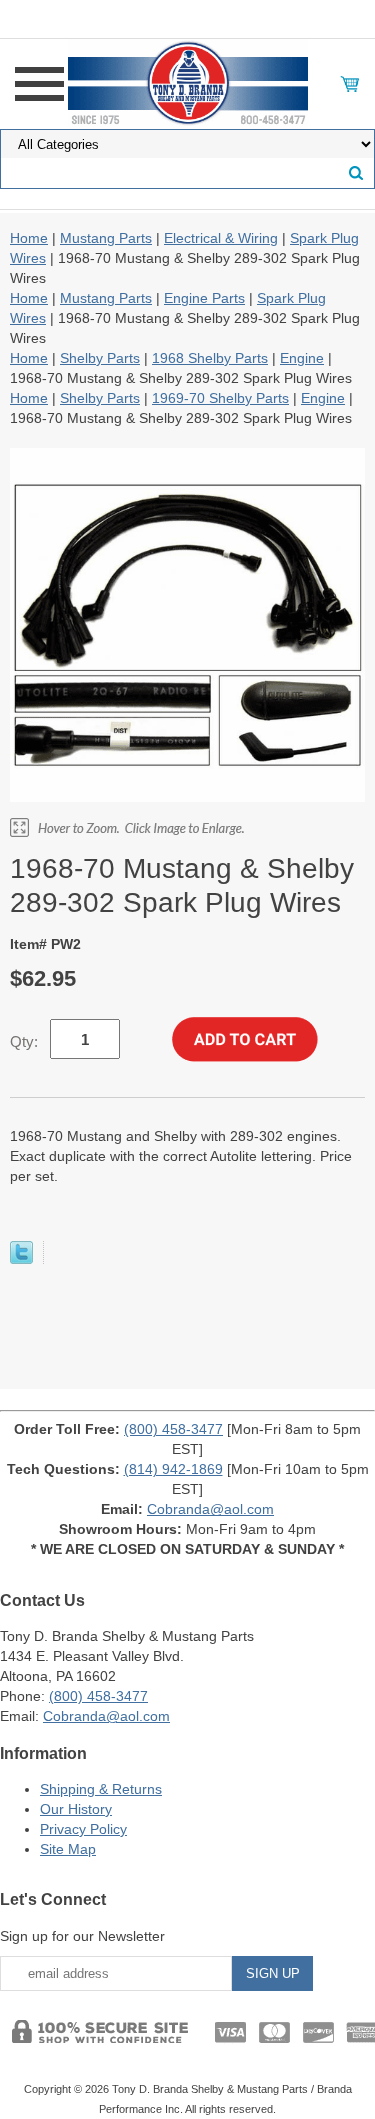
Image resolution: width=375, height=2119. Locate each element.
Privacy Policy (83, 1829)
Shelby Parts (100, 358)
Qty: (24, 1041)
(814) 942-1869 (173, 1469)
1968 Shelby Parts (210, 358)
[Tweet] (21, 1259)
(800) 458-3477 (173, 1429)
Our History (76, 1809)
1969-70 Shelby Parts (220, 398)
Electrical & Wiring (221, 238)
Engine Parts (204, 298)
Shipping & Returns (101, 1789)
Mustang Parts (106, 238)
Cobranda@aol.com (210, 1509)
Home (29, 238)
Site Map (68, 1849)
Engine (302, 358)
